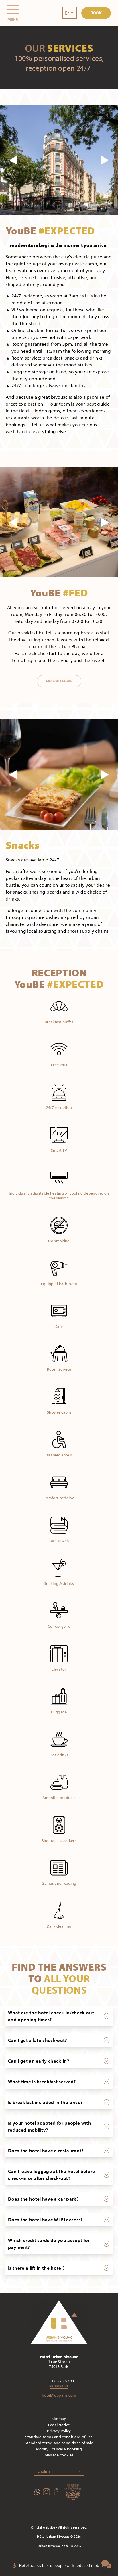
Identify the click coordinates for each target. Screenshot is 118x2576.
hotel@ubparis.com (59, 2395)
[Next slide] (105, 160)
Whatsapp (59, 2386)
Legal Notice (59, 2425)
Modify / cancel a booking (59, 2449)
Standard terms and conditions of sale (59, 2443)
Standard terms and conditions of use (59, 2437)
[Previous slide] (13, 160)
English (44, 2471)
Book (96, 13)
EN (68, 13)
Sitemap (59, 2419)
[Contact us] (106, 2564)
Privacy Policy (59, 2431)
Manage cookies (59, 2455)
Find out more (59, 681)
